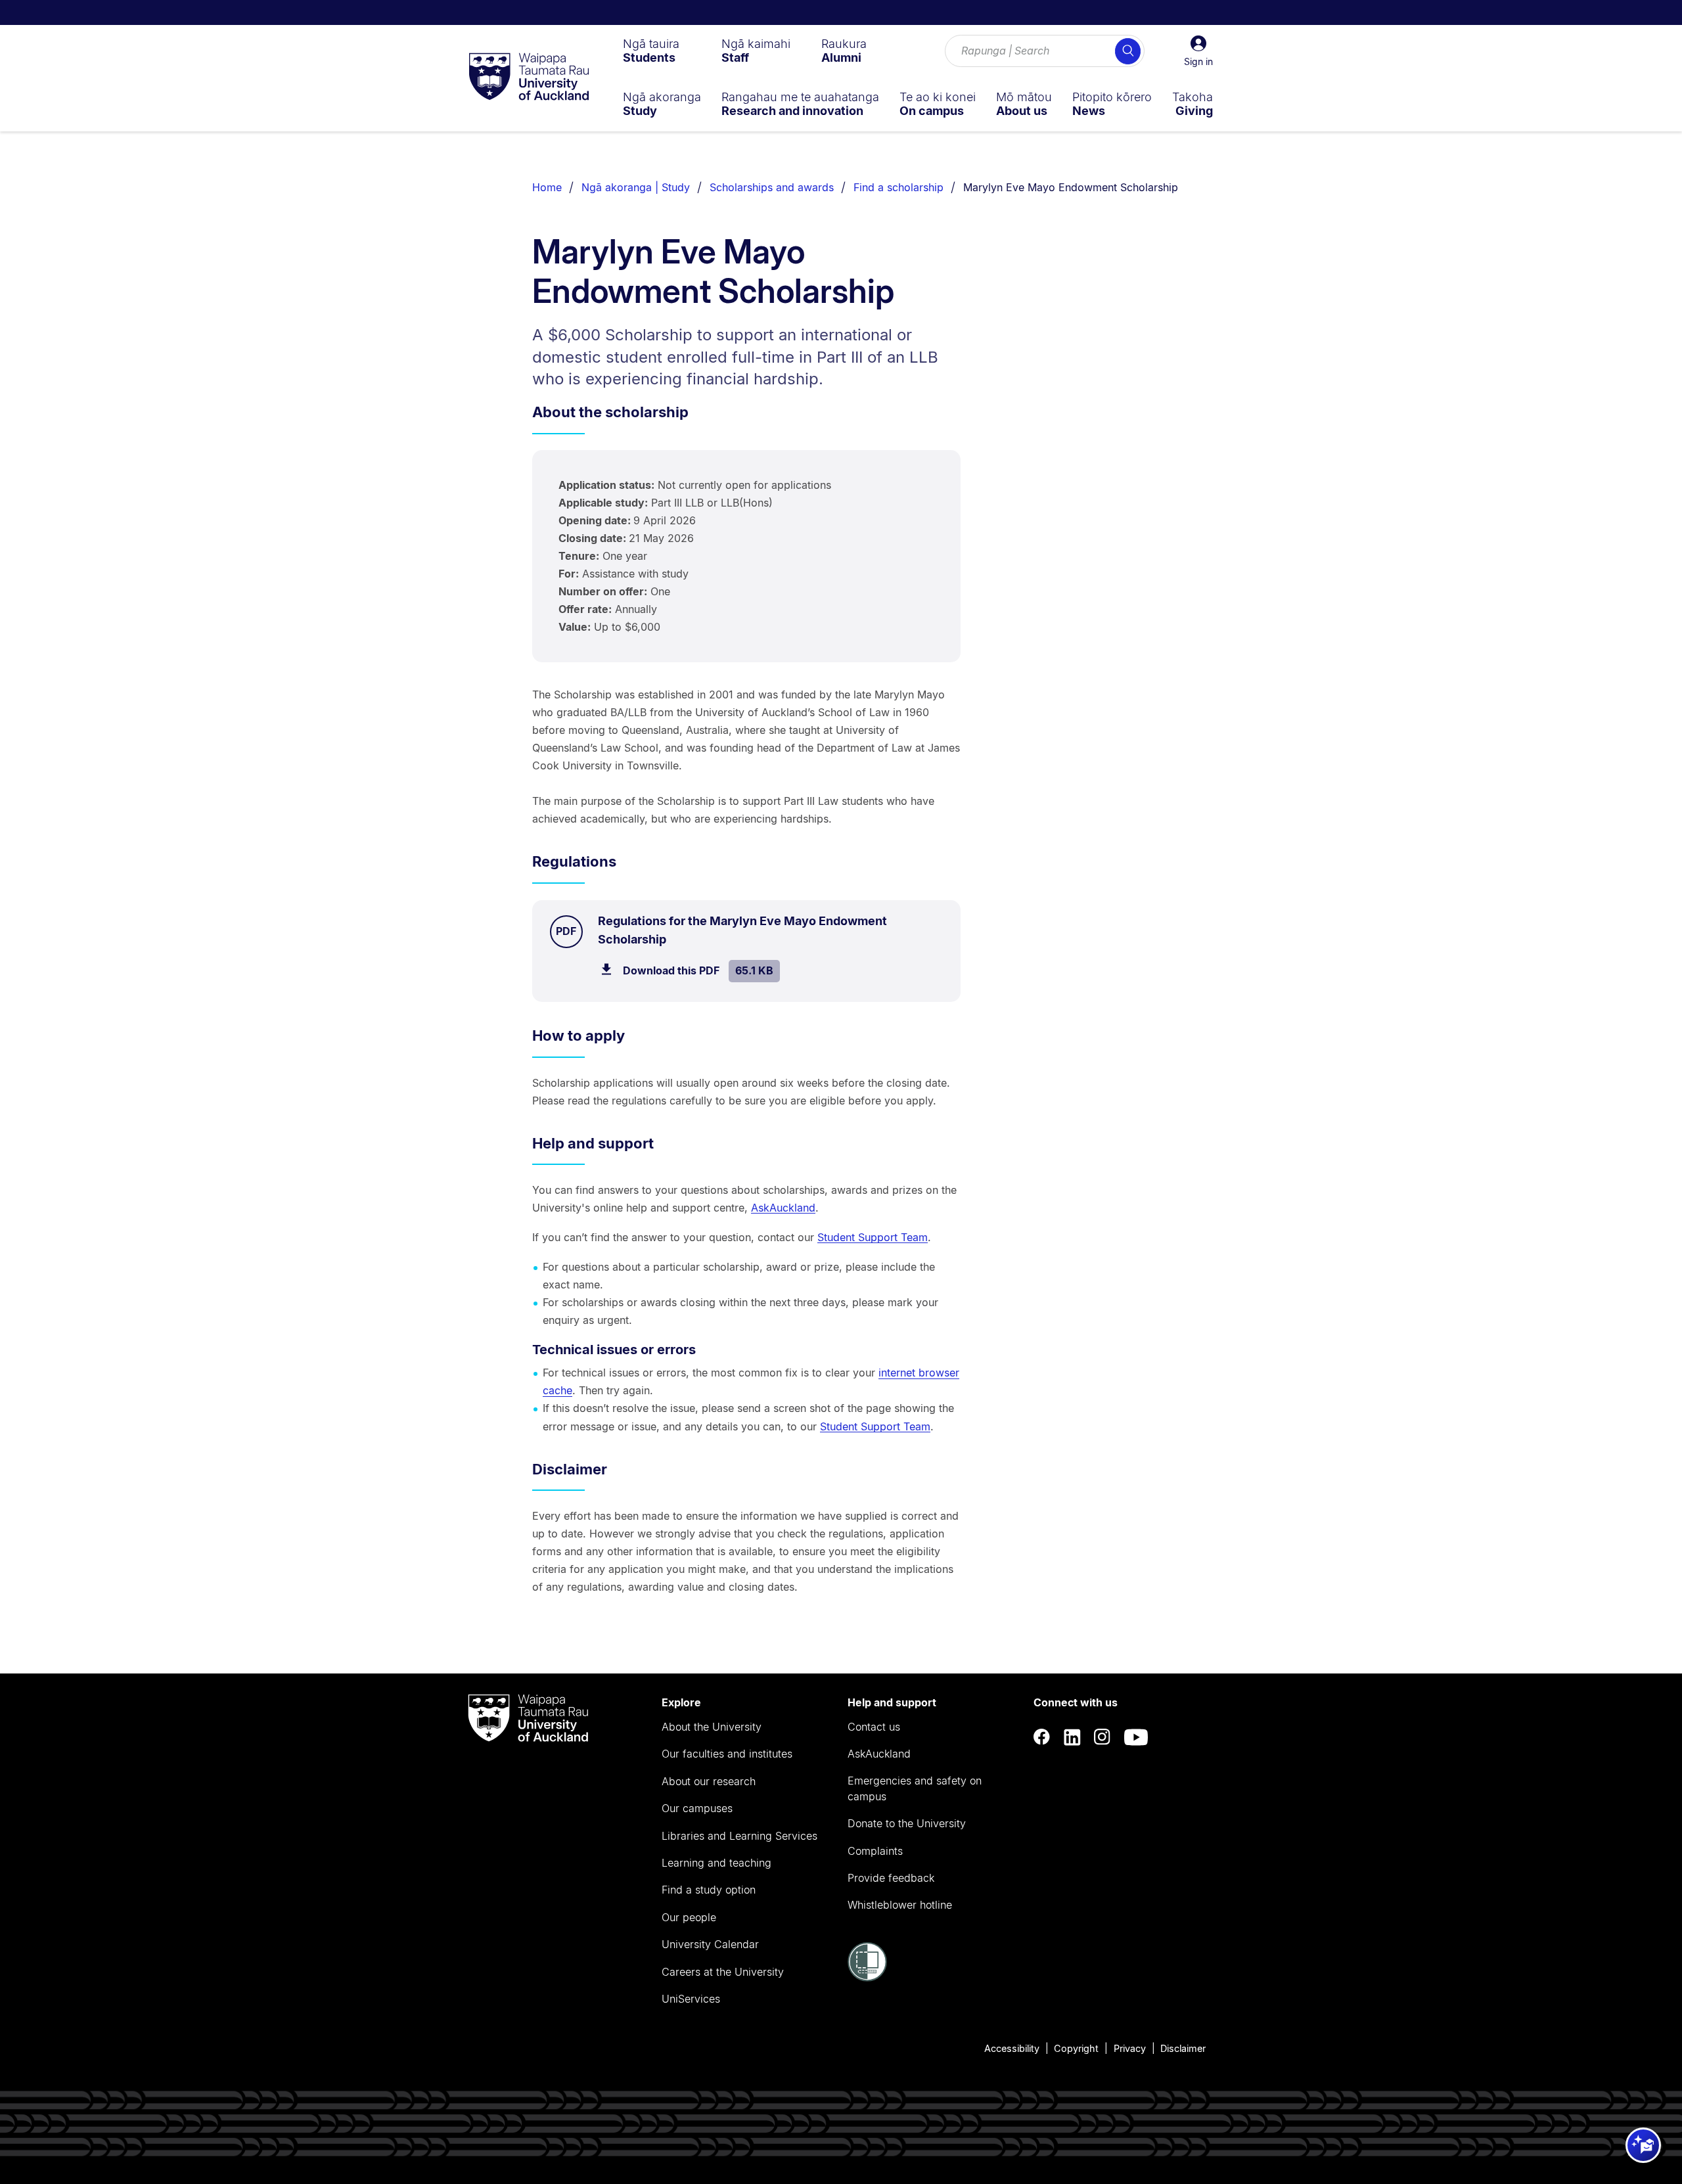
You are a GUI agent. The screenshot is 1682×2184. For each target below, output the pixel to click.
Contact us (874, 1727)
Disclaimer (1183, 2048)
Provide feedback (891, 1878)
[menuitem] (651, 51)
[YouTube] (1136, 1737)
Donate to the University (907, 1823)
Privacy (1130, 2048)
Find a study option (709, 1890)
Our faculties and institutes (727, 1754)
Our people (689, 1917)
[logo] (529, 78)
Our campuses (697, 1808)
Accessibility (1012, 2048)
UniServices (691, 1999)
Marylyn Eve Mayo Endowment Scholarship (1071, 187)
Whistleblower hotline (900, 1905)
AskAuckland (783, 1208)
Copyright (1076, 2048)
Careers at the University (723, 1972)
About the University (712, 1727)
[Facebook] (1042, 1737)
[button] (1198, 51)
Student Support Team (873, 1237)
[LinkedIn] (1072, 1737)
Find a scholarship (898, 187)
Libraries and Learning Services (739, 1836)
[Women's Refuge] (867, 1978)
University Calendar (710, 1944)
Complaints (875, 1851)
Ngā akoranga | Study (636, 187)
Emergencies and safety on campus (915, 1788)
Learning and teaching (716, 1863)
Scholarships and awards (772, 187)
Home (547, 187)
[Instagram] (1102, 1737)
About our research (709, 1781)
